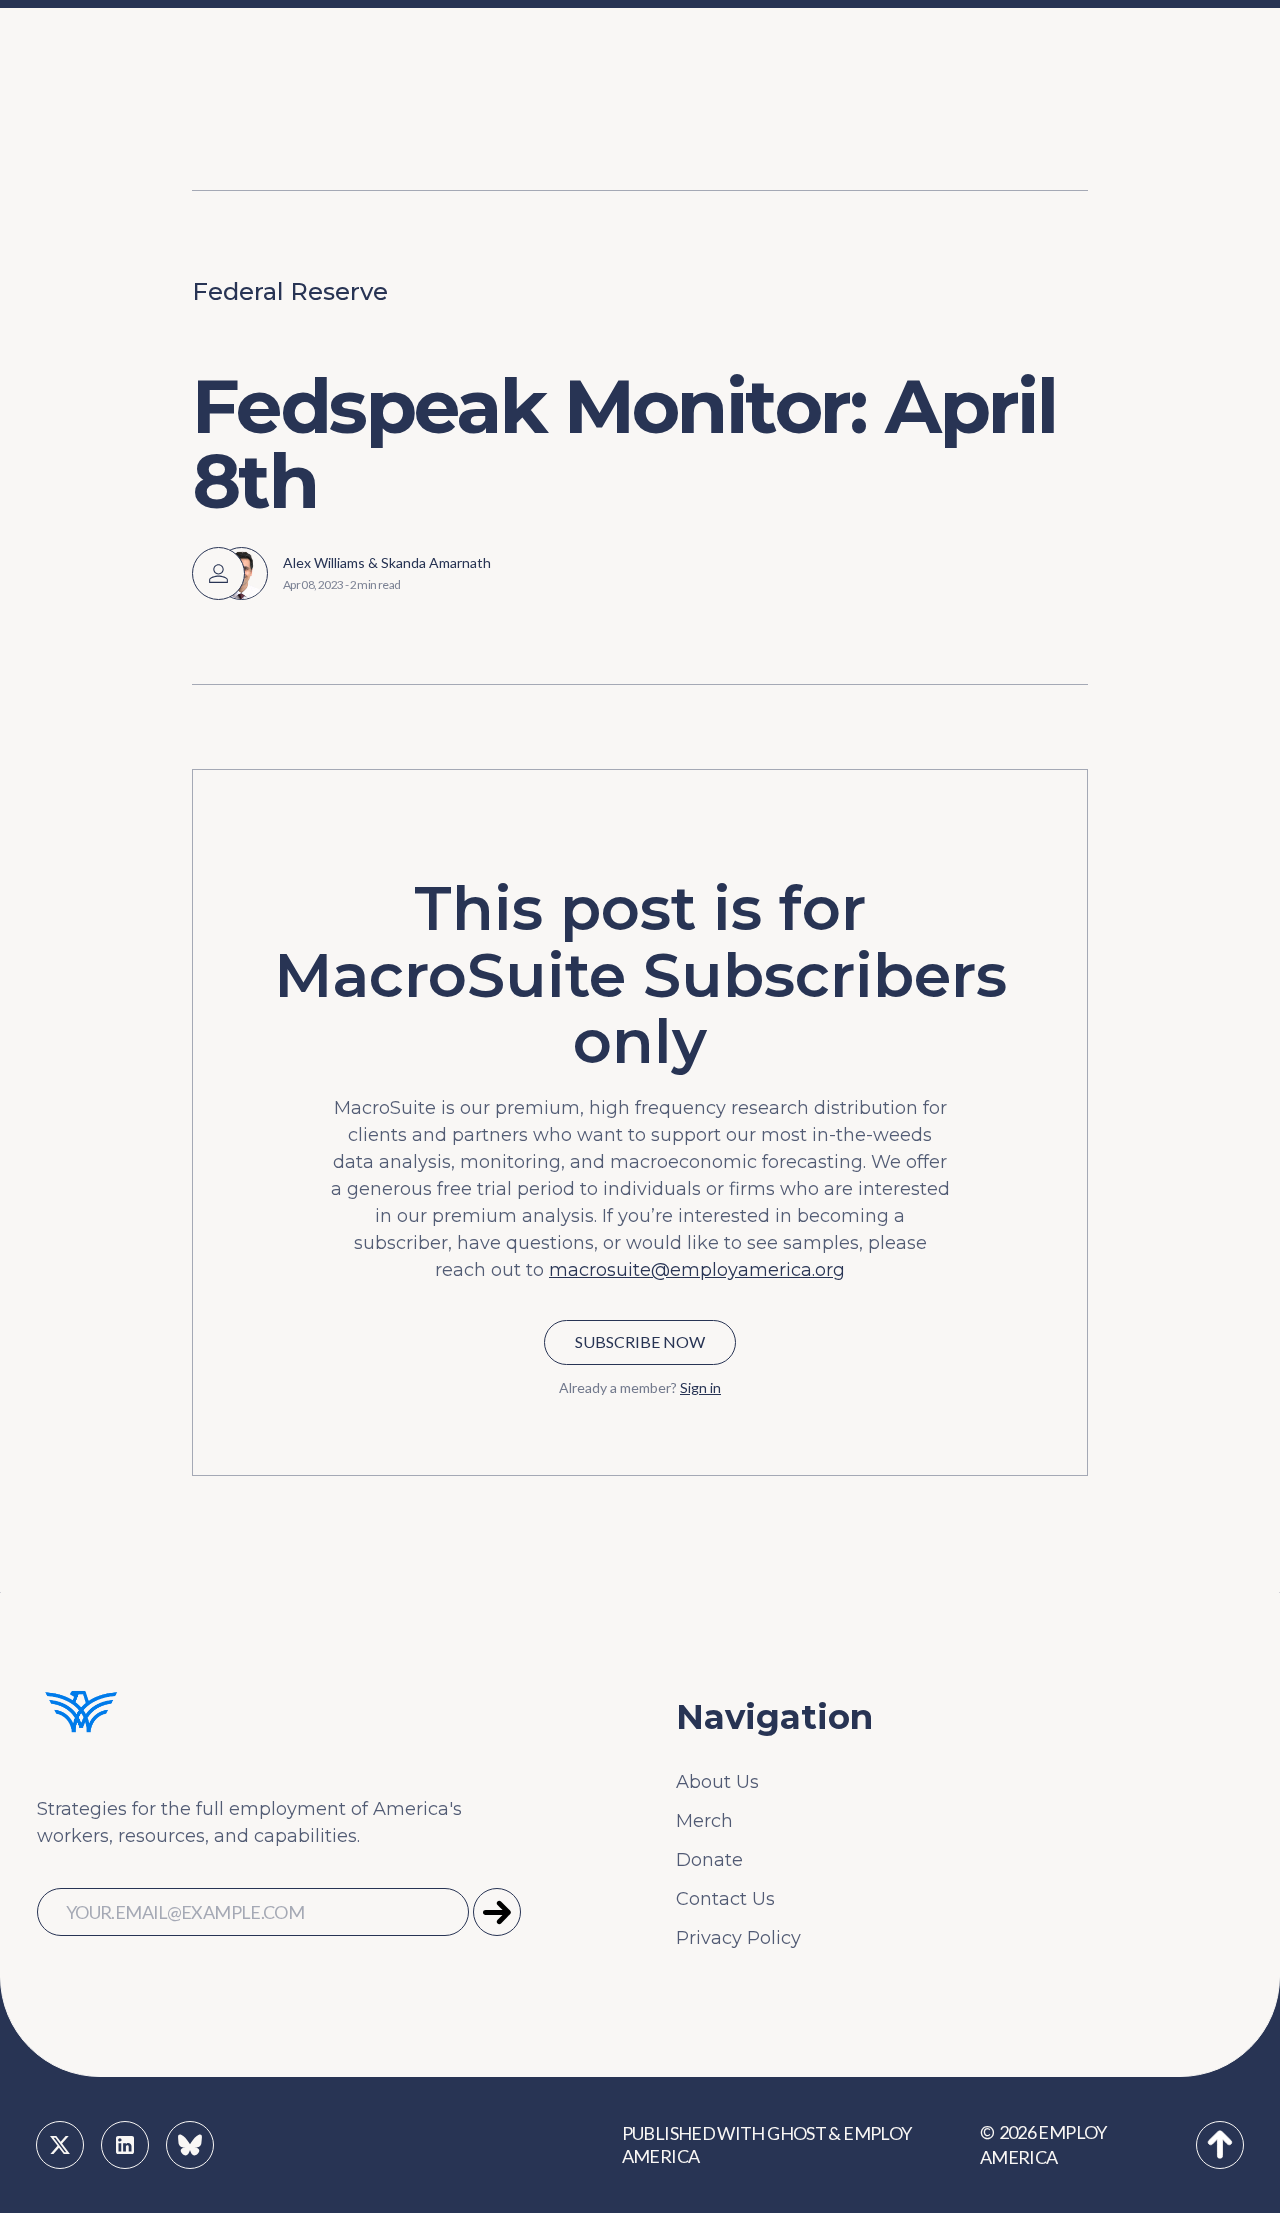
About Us (717, 1782)
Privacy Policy (738, 1938)
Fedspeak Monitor (1061, 64)
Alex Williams (324, 562)
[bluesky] (190, 2145)
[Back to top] (1220, 2145)
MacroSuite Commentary (1093, 196)
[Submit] (497, 1912)
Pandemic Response (480, 152)
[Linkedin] (125, 2145)
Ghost (796, 2132)
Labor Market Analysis (486, 108)
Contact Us (725, 1899)
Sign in (700, 1387)
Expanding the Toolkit (898, 64)
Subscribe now (640, 1341)
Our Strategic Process (350, 64)
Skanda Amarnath (436, 562)
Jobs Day (428, 64)
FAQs (276, 108)
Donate (709, 1860)
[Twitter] (60, 2145)
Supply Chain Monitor (1077, 152)
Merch (704, 1821)
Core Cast (1023, 108)
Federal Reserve (290, 291)
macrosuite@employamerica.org (697, 1270)
